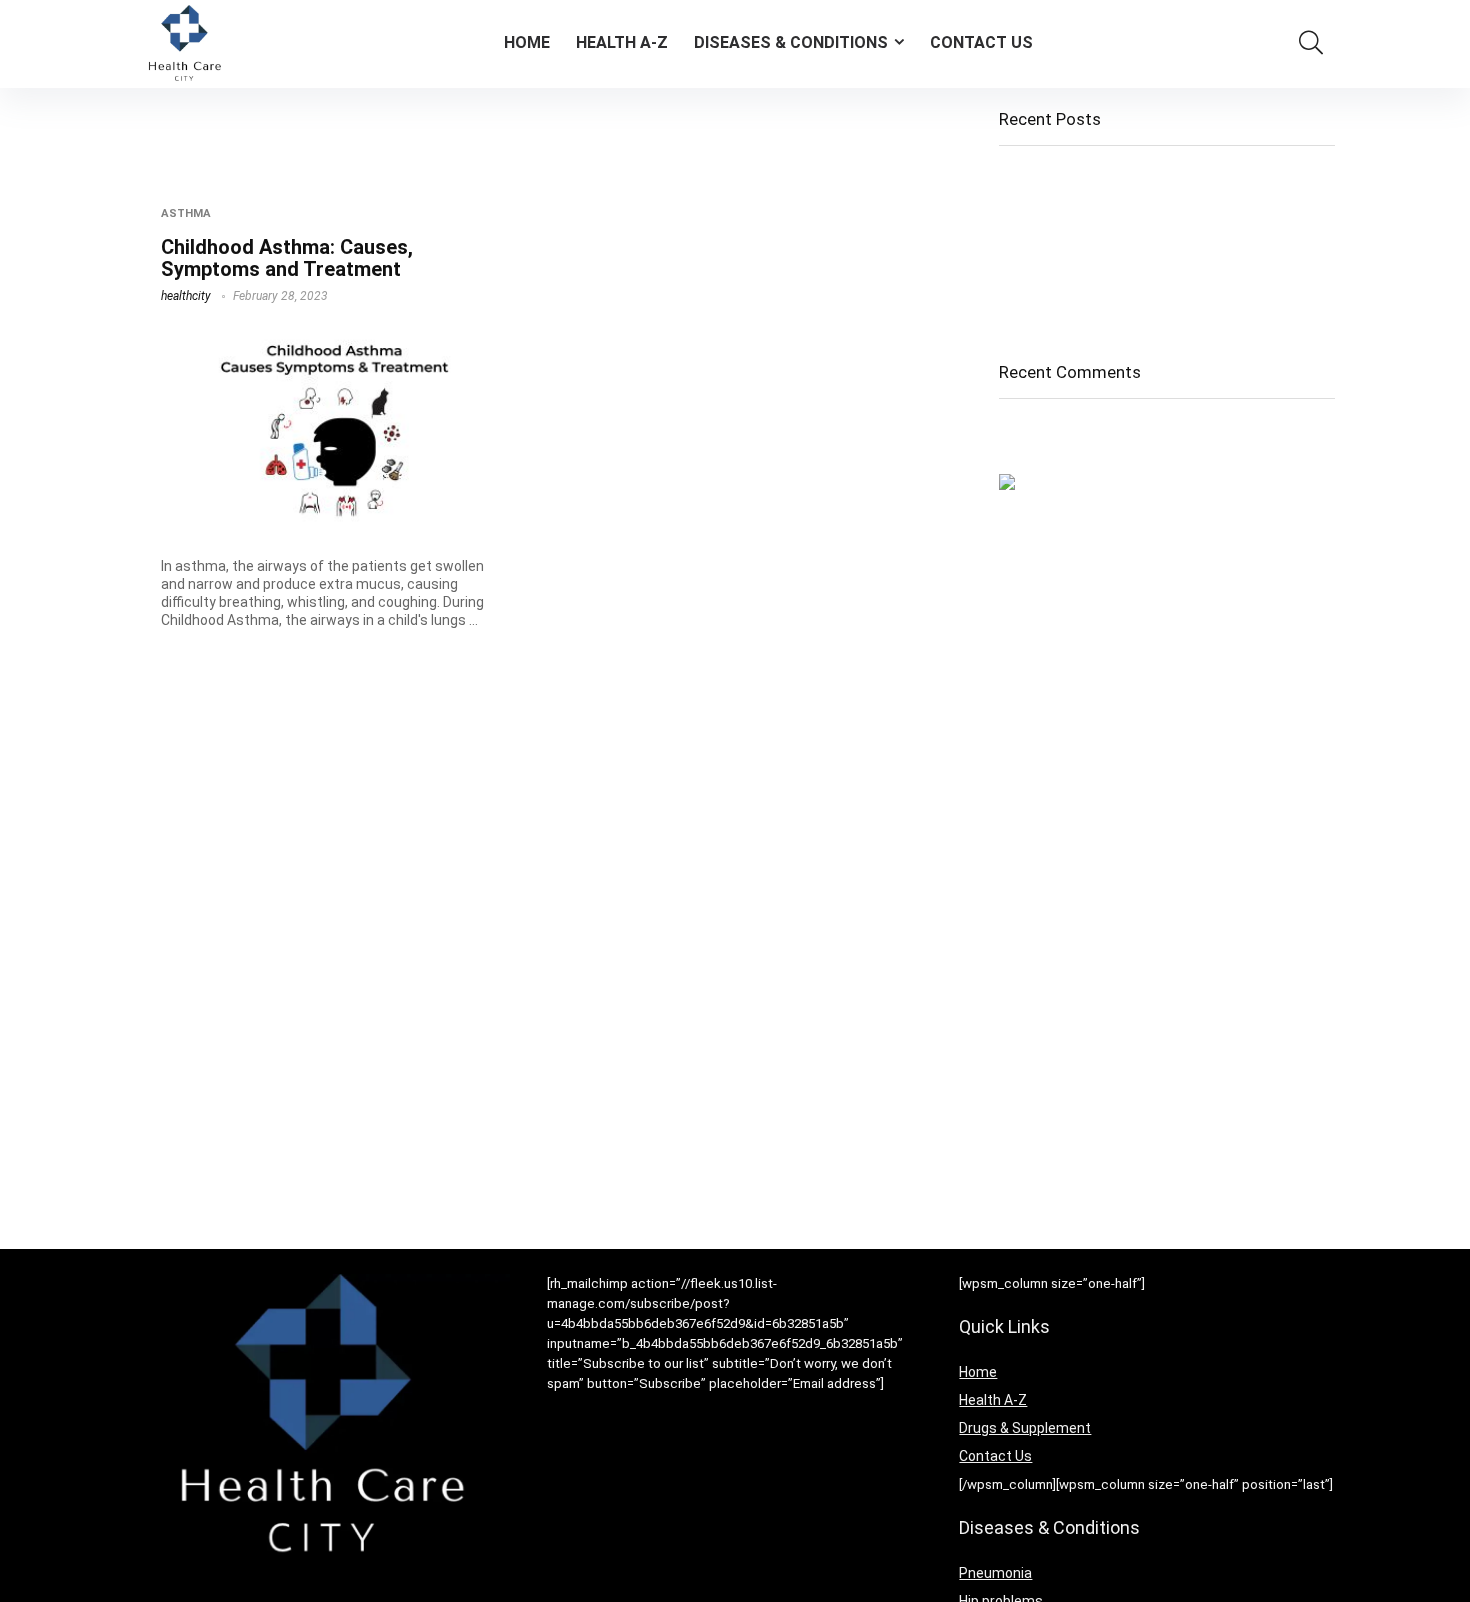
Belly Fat (1027, 251)
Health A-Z (622, 42)
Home (527, 42)
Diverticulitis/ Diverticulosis (1088, 279)
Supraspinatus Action (1070, 307)
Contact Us (981, 42)
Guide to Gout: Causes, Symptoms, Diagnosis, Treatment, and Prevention (1151, 214)
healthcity (186, 296)
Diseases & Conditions (791, 42)
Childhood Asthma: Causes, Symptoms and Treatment (287, 258)
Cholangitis (1036, 177)
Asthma (186, 213)
